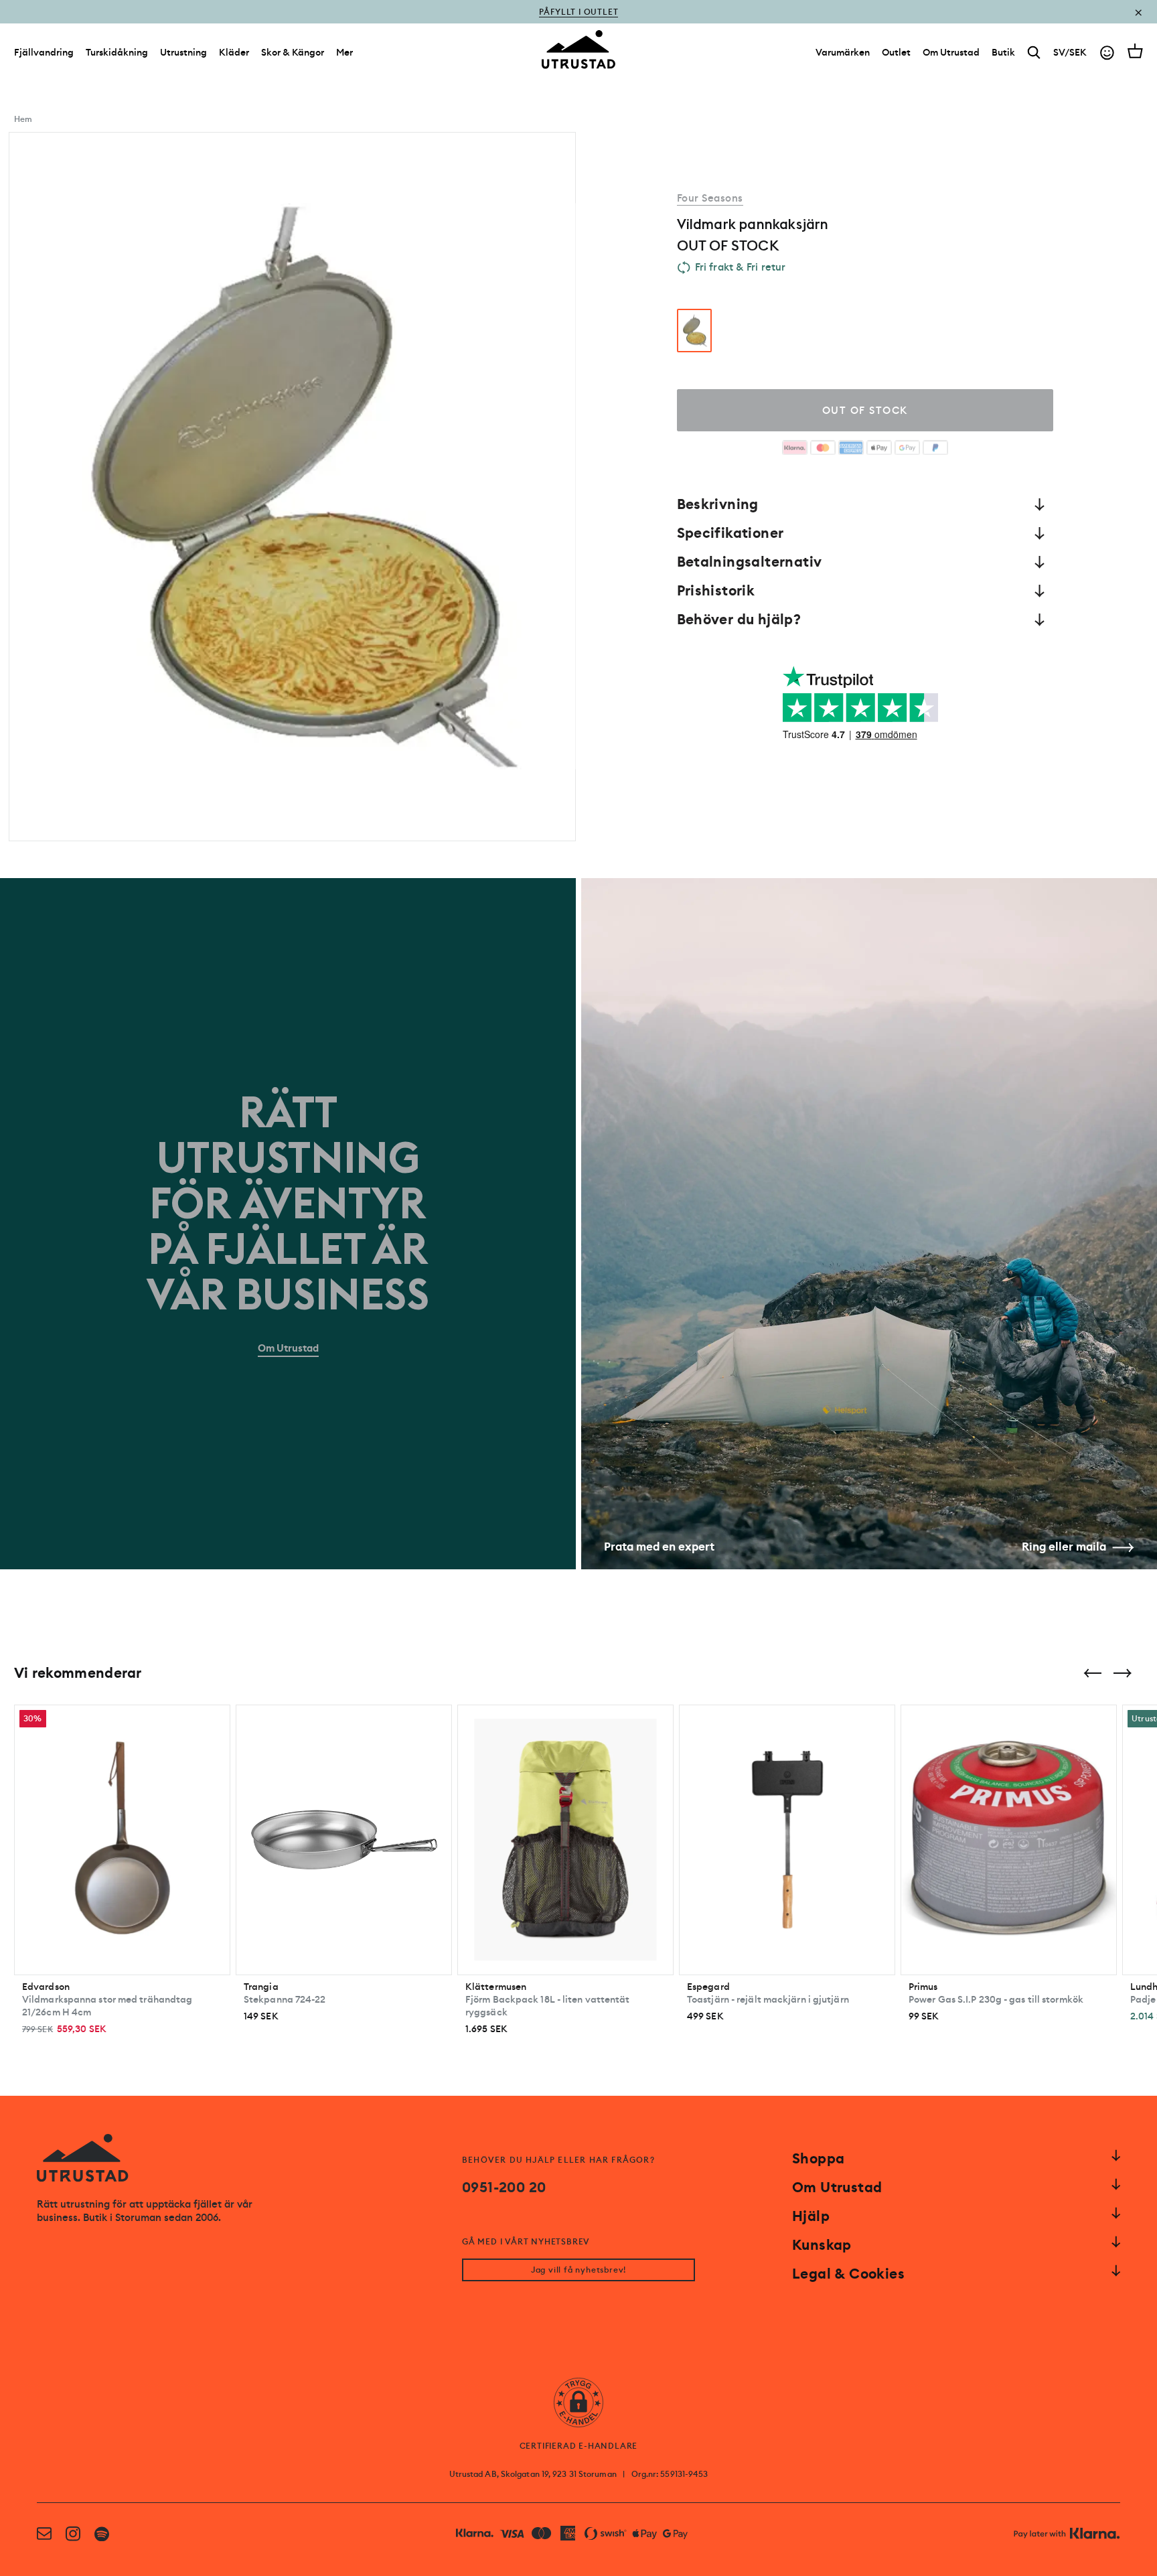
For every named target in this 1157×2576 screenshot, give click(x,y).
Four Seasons (710, 198)
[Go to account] (1107, 53)
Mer (344, 52)
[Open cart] (1135, 51)
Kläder (234, 52)
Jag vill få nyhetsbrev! (578, 2270)
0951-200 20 (504, 2188)
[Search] (1034, 53)
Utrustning (183, 52)
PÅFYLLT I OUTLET (579, 21)
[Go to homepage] (578, 50)
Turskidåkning (117, 52)
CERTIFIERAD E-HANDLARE (579, 2446)
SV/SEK (1070, 52)
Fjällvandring (44, 52)
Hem (23, 119)
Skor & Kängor (293, 52)
